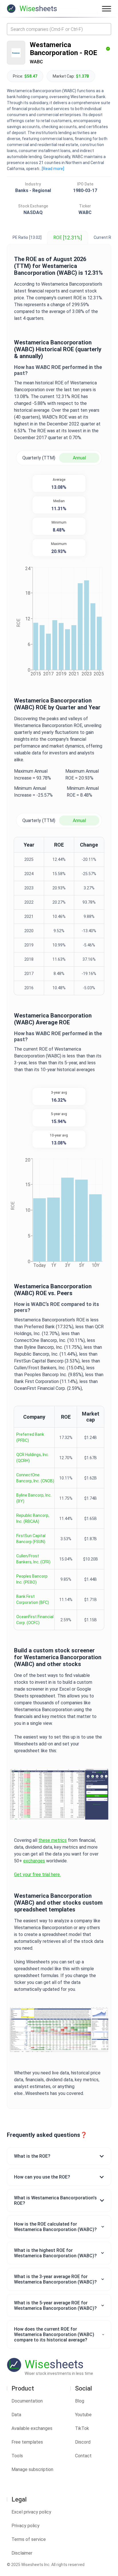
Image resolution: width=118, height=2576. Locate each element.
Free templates (27, 2442)
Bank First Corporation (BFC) (33, 1599)
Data (16, 2415)
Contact (83, 2456)
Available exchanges (32, 2428)
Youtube (83, 2415)
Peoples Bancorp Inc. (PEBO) (32, 1579)
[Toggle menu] (107, 9)
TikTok (82, 2428)
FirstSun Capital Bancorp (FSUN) (31, 1539)
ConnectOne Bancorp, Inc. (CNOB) (35, 1478)
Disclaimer (22, 2553)
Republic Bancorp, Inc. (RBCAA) (33, 1518)
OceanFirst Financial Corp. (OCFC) (35, 1620)
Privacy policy (25, 2526)
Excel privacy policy (31, 2512)
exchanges (34, 1861)
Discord (83, 2442)
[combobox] (59, 29)
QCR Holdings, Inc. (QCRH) (33, 1458)
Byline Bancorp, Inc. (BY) (34, 1498)
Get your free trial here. (37, 1875)
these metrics (53, 1840)
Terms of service (29, 2539)
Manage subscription (32, 2469)
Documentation (27, 2401)
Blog (80, 2401)
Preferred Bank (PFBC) (30, 1437)
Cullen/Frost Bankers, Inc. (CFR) (33, 1559)
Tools (17, 2456)
